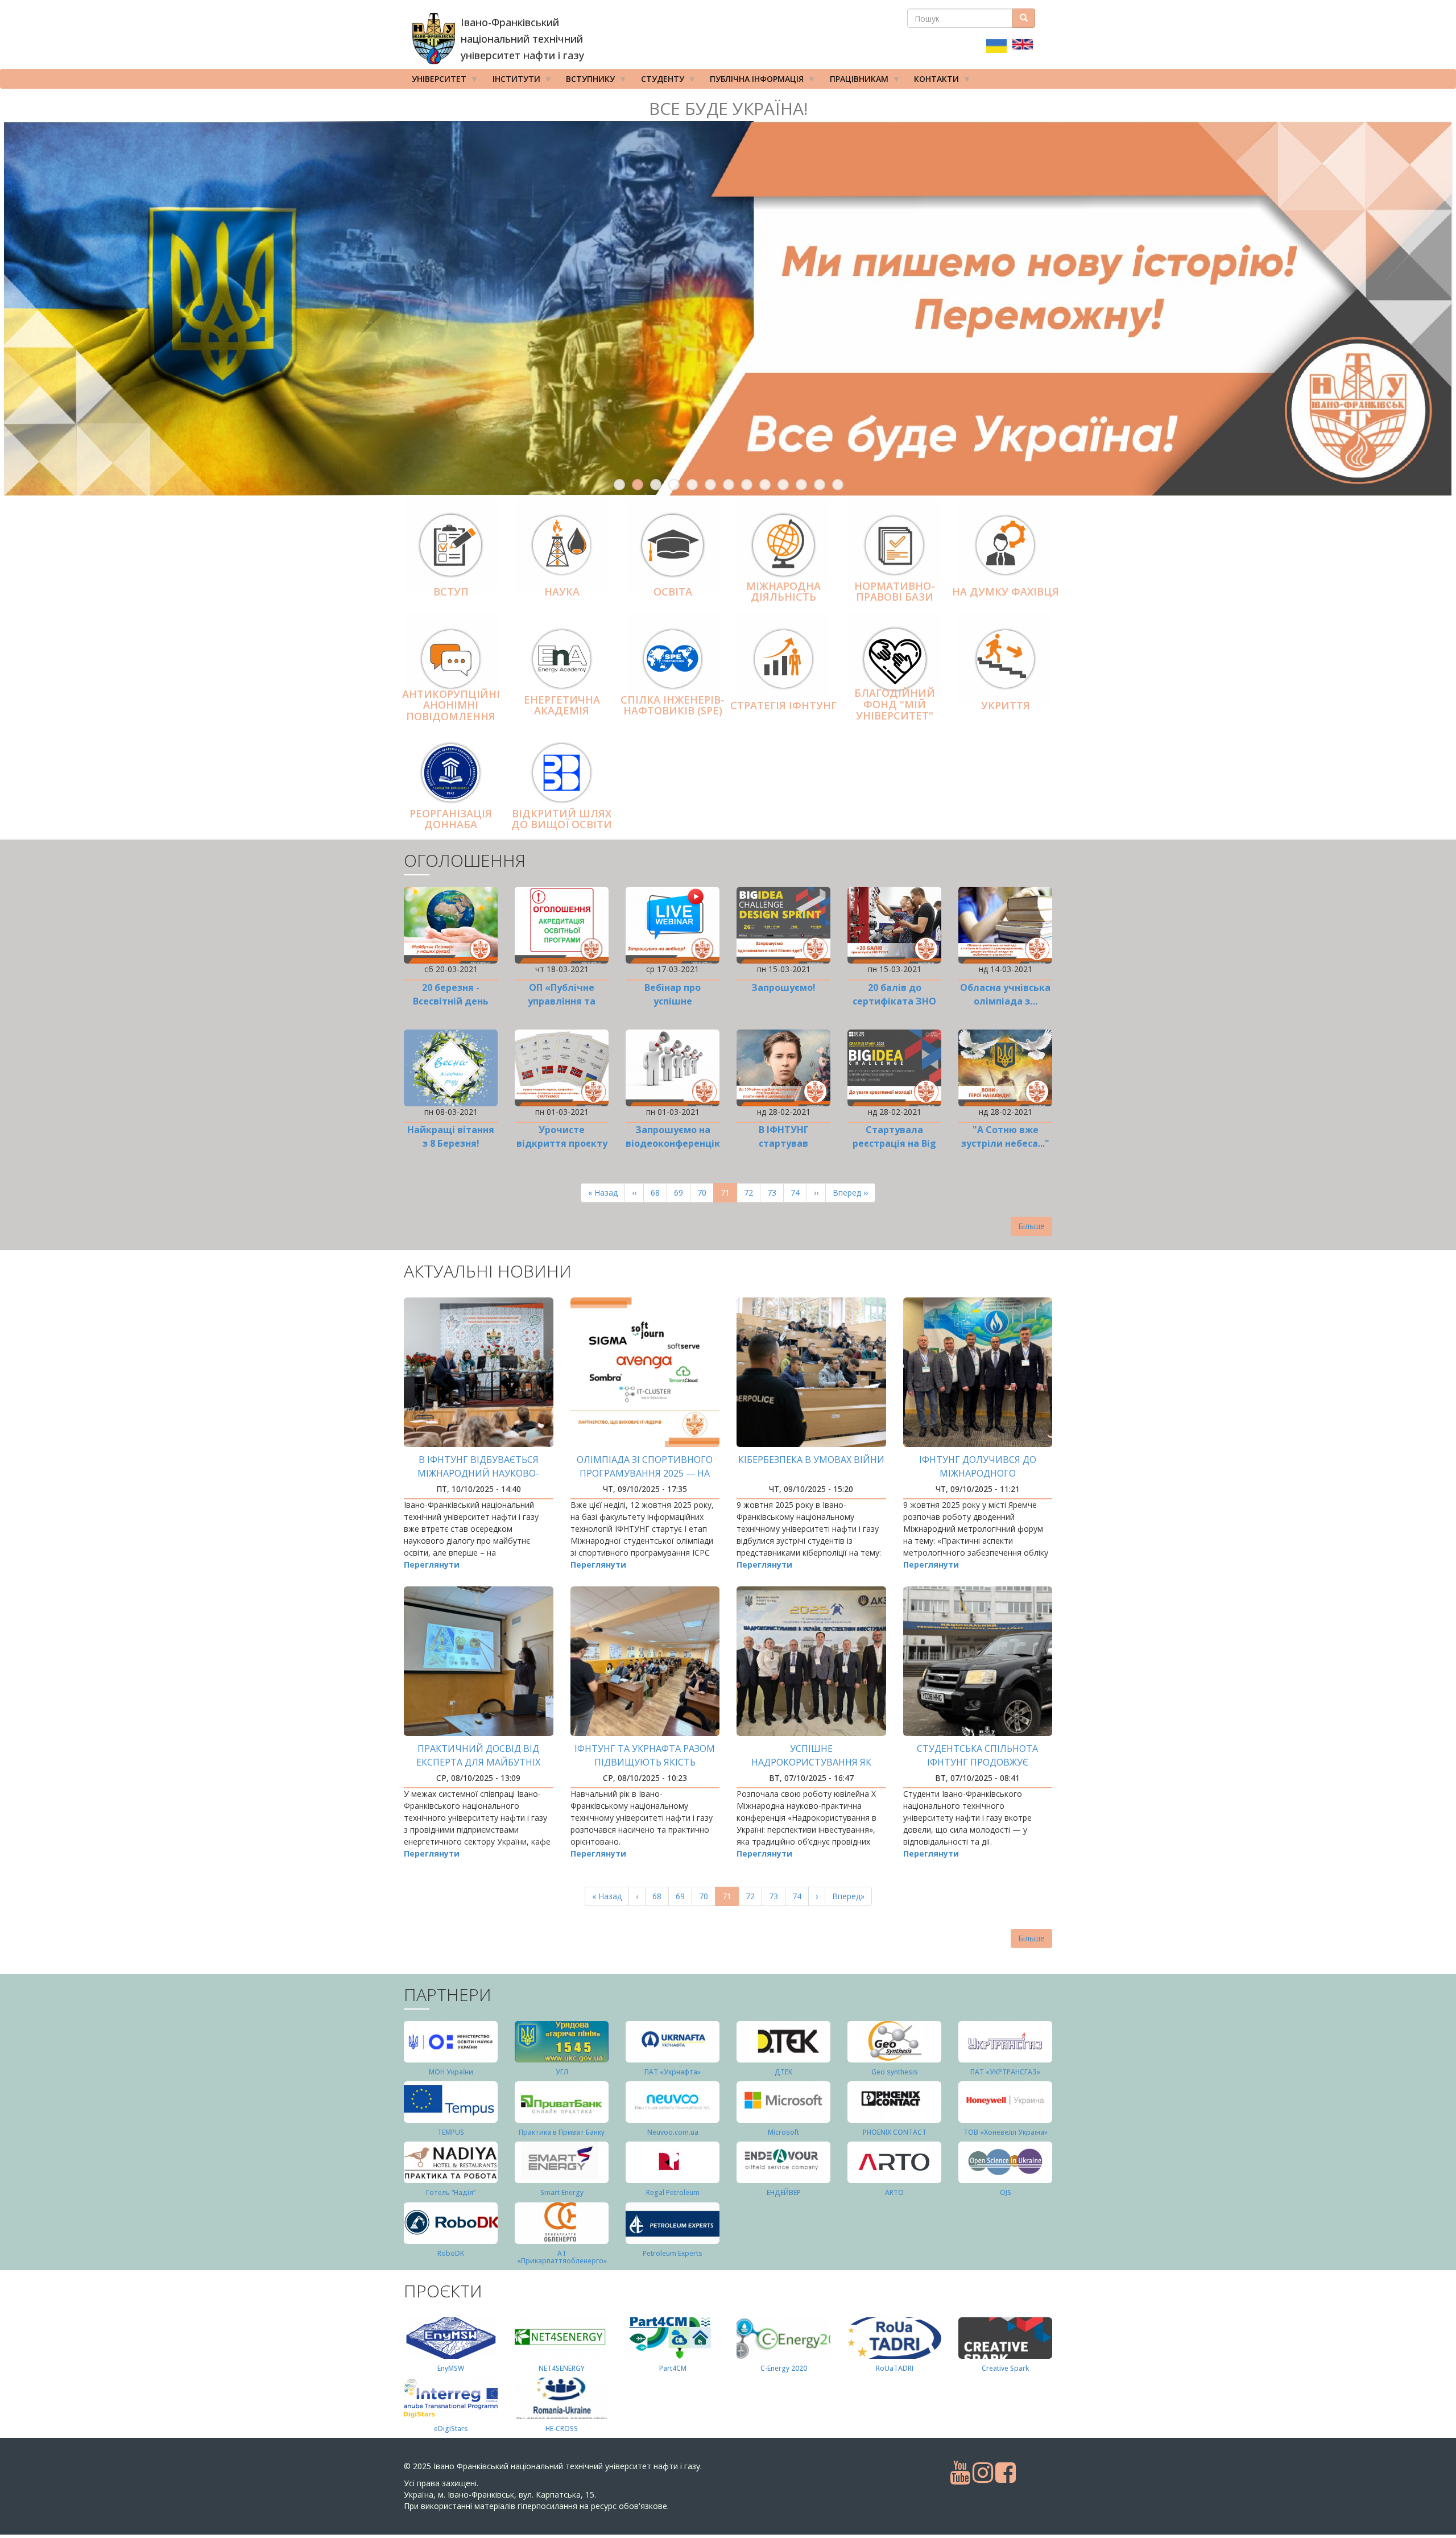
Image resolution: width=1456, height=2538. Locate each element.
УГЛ (562, 2072)
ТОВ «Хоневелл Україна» (1006, 2132)
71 (729, 1195)
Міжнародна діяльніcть (783, 592)
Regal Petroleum (673, 2192)
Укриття (1006, 705)
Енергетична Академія (562, 705)
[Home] (434, 39)
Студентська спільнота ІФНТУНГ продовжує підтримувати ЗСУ (977, 1762)
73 (775, 1192)
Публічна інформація (753, 81)
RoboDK (451, 2253)
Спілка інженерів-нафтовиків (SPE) (673, 705)
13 (838, 485)
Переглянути (432, 1564)
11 (801, 485)
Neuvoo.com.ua (673, 2132)
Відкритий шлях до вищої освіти (562, 819)
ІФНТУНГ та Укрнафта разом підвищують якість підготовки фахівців (645, 1762)
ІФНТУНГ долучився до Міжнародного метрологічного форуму (978, 1473)
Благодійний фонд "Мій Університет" (895, 705)
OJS (1006, 2192)
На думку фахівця (1006, 592)
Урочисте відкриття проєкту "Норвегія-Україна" (562, 1143)
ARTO (894, 2192)
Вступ (451, 592)
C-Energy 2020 (784, 2368)
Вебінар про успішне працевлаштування (673, 1001)
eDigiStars (451, 2429)
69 (682, 1192)
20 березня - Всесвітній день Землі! (451, 1001)
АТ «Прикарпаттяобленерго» (562, 2257)
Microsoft (783, 2132)
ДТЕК (783, 2072)
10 (783, 485)
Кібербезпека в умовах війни (811, 1460)
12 (820, 485)
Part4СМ (673, 2368)
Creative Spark (1005, 2368)
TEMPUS (451, 2132)
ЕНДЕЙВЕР (784, 2192)
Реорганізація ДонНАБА (451, 819)
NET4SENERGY (562, 2368)
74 (799, 1192)
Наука (562, 592)
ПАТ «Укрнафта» (673, 2072)
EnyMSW (451, 2368)
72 (752, 1192)
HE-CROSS (562, 2429)
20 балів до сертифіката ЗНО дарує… (894, 1001)
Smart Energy (562, 2192)
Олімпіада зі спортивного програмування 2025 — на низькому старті (645, 1473)
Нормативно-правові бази (895, 592)
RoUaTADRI (895, 2368)
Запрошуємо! (783, 987)
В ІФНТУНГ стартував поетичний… (783, 1143)
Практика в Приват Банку (562, 2132)
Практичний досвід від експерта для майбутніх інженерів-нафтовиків (478, 1762)
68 (659, 1192)
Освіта (673, 592)
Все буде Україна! (728, 108)
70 (706, 1192)
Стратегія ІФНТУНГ (783, 705)
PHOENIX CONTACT (895, 2132)
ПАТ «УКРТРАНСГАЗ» (1005, 2072)
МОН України (451, 2072)
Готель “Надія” (451, 2192)
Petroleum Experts (673, 2253)
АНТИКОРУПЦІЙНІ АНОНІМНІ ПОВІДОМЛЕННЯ (451, 705)
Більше (1031, 1226)
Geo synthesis (895, 2072)
